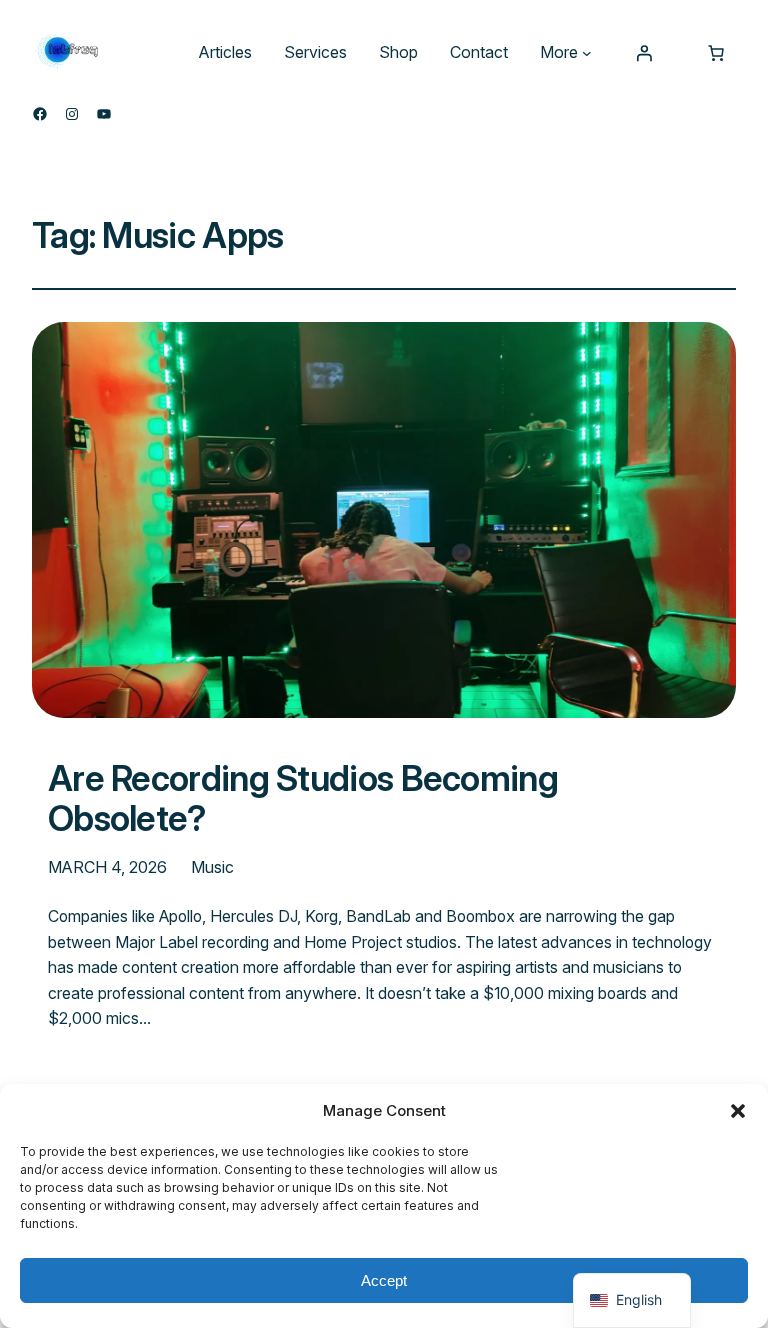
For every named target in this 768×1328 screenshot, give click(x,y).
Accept (384, 1280)
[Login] (644, 53)
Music (212, 867)
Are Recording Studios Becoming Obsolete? (303, 798)
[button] (738, 1111)
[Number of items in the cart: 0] (716, 53)
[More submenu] (587, 53)
